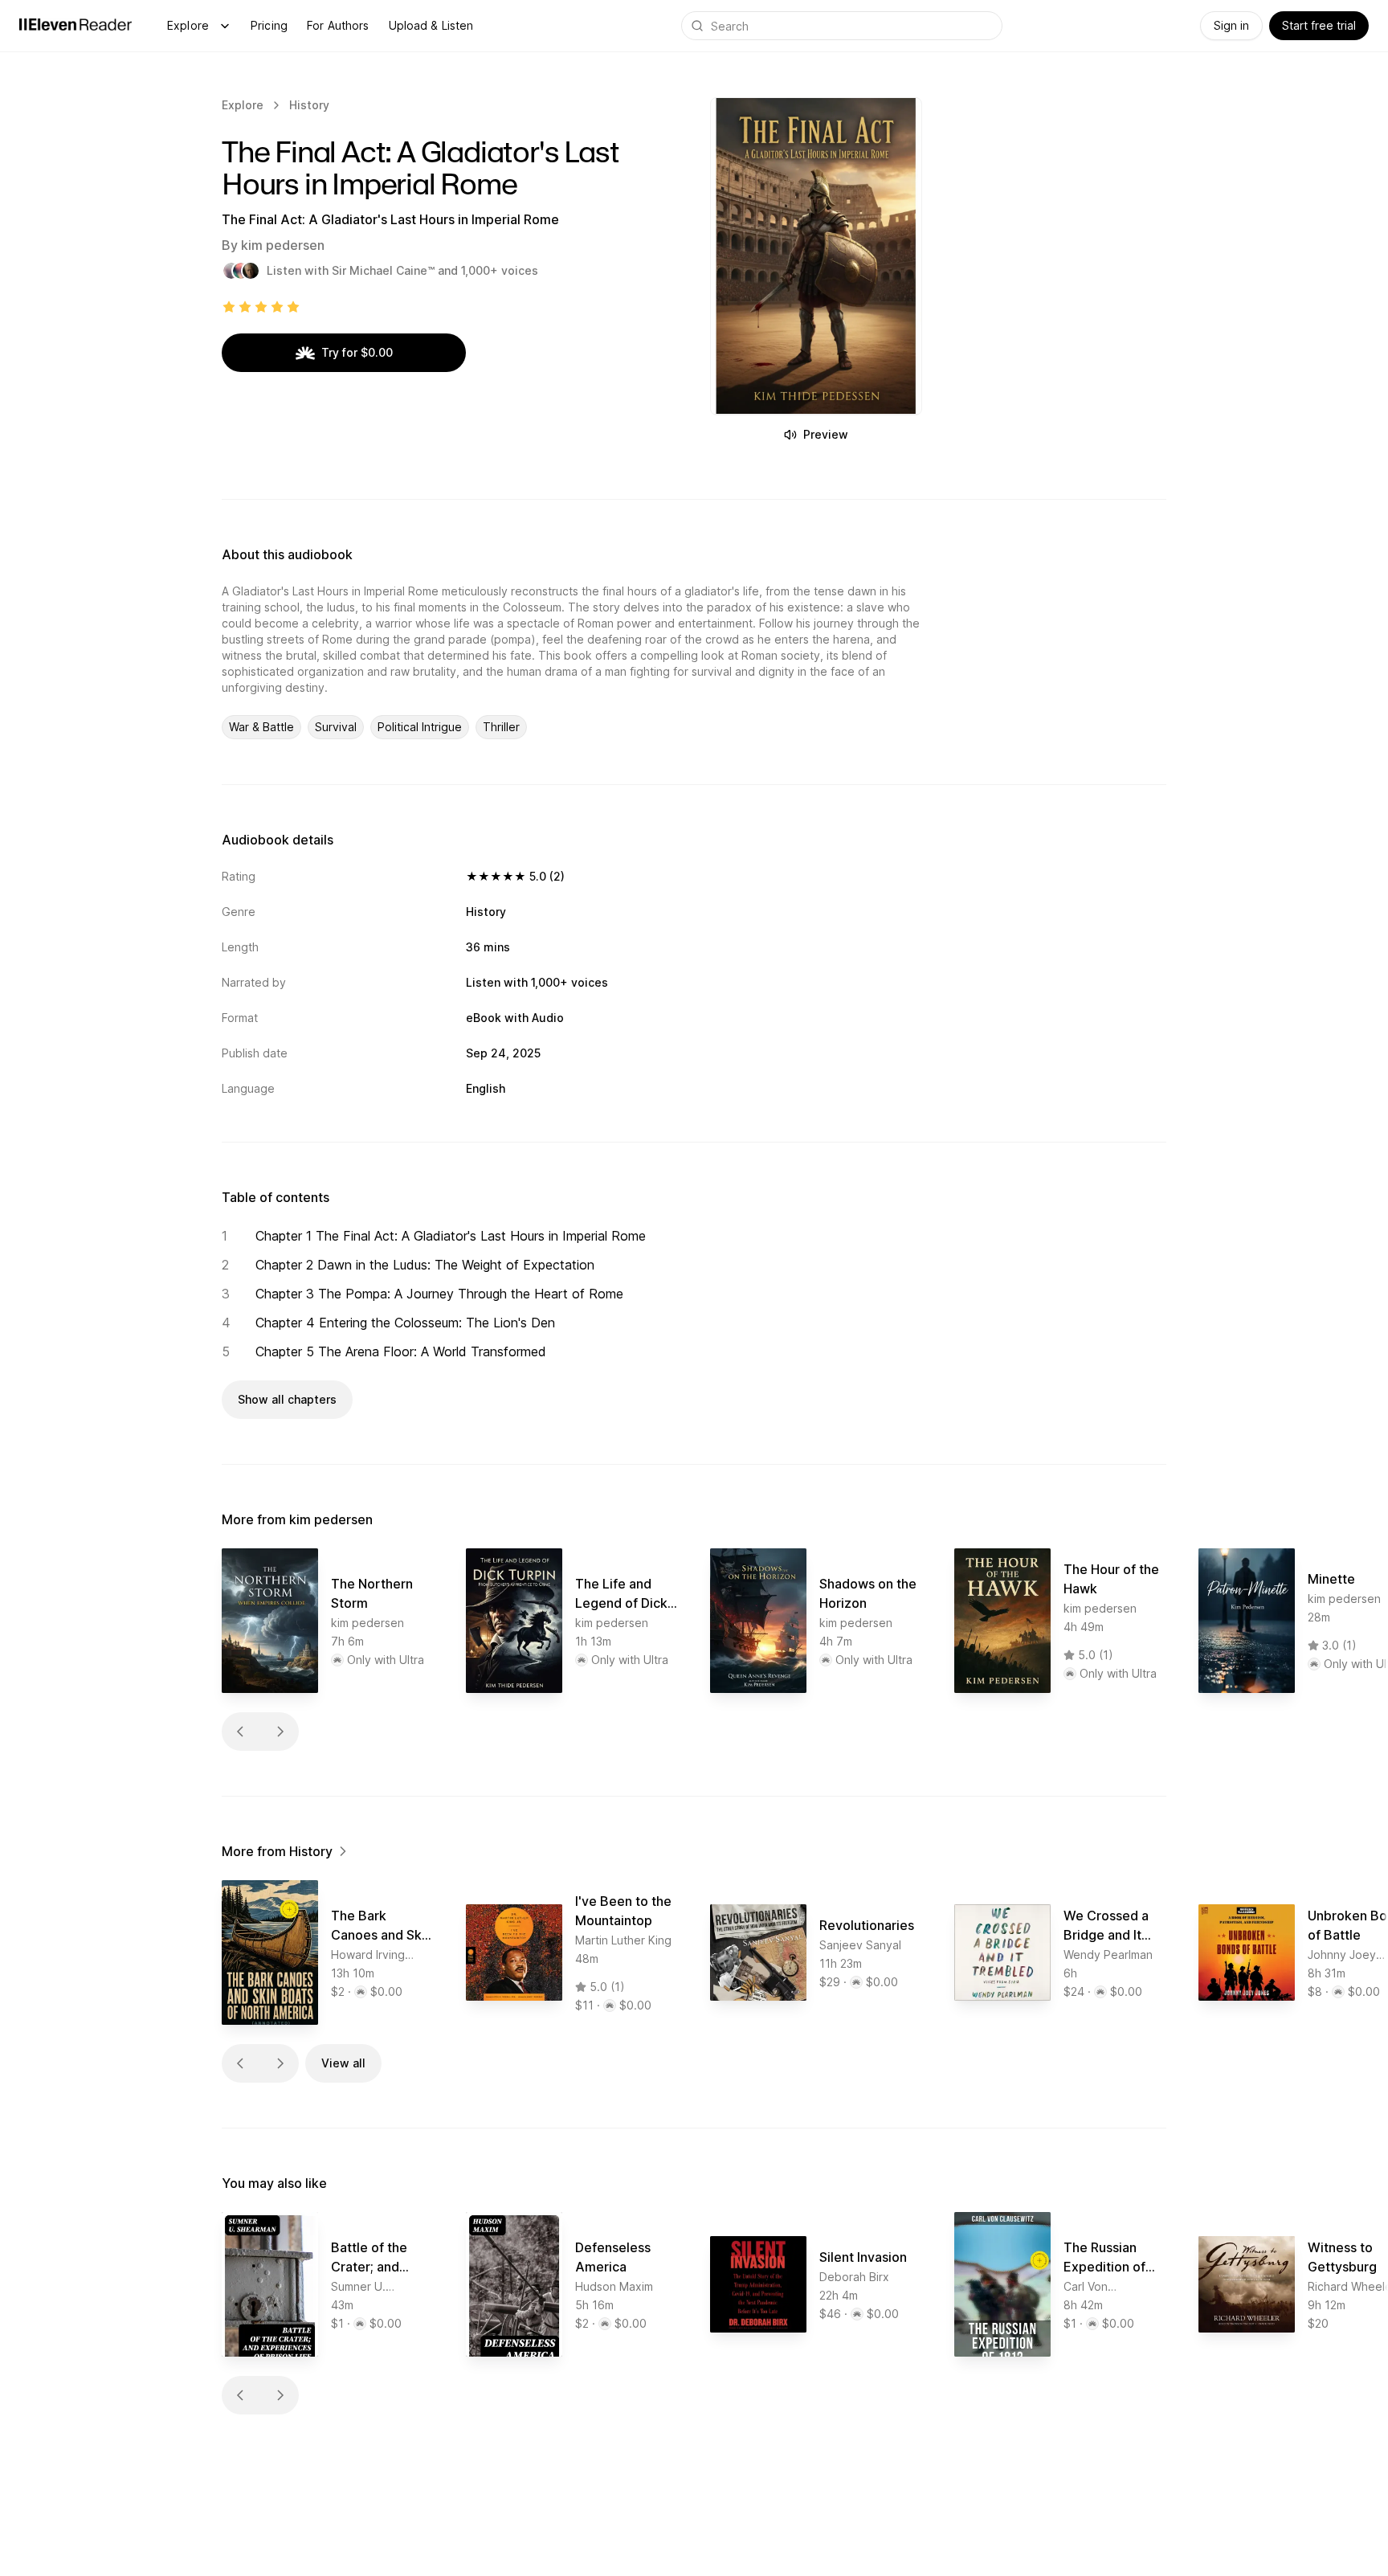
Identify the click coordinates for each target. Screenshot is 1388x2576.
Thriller (501, 727)
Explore (188, 25)
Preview (826, 434)
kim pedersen (283, 245)
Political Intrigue (420, 727)
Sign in (1231, 25)
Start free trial (1319, 25)
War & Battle (261, 727)
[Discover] (225, 26)
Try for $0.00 (357, 352)
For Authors (338, 25)
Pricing (269, 25)
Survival (336, 727)
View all (343, 2063)
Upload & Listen (431, 25)
